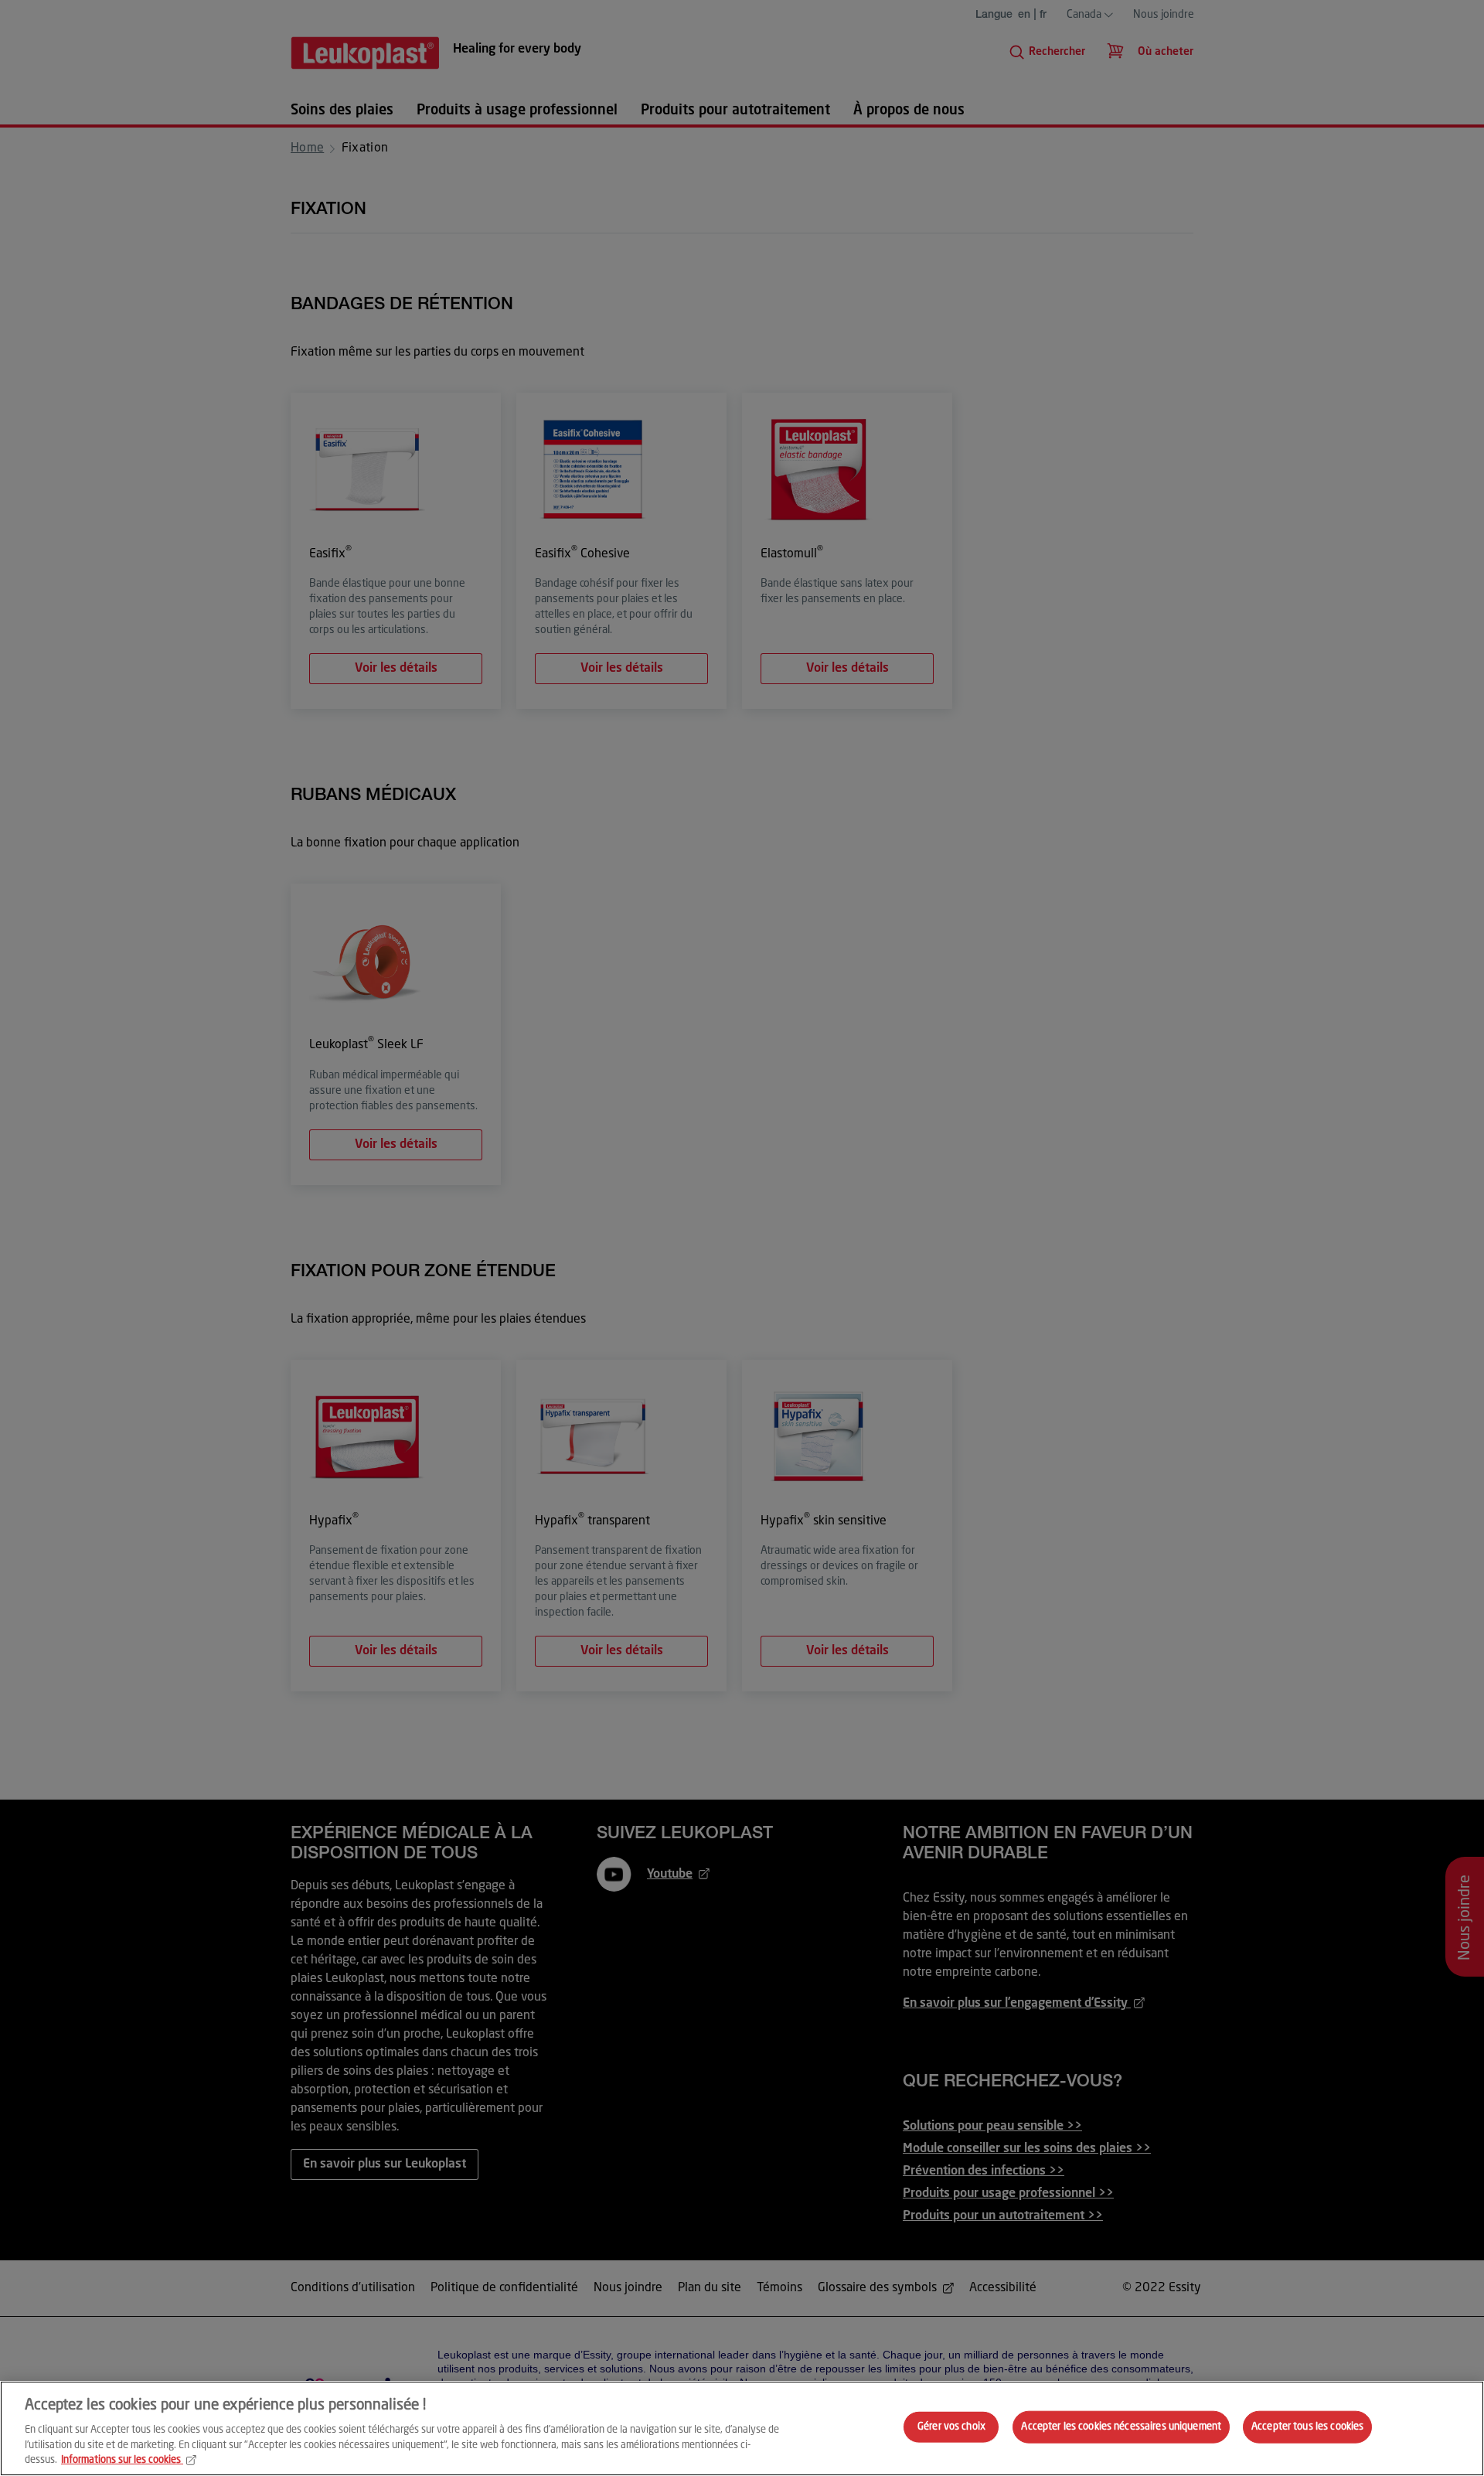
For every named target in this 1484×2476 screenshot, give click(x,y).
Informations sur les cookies (121, 2460)
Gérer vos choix (951, 2427)
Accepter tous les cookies (1307, 2427)
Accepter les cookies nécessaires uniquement (1121, 2427)
